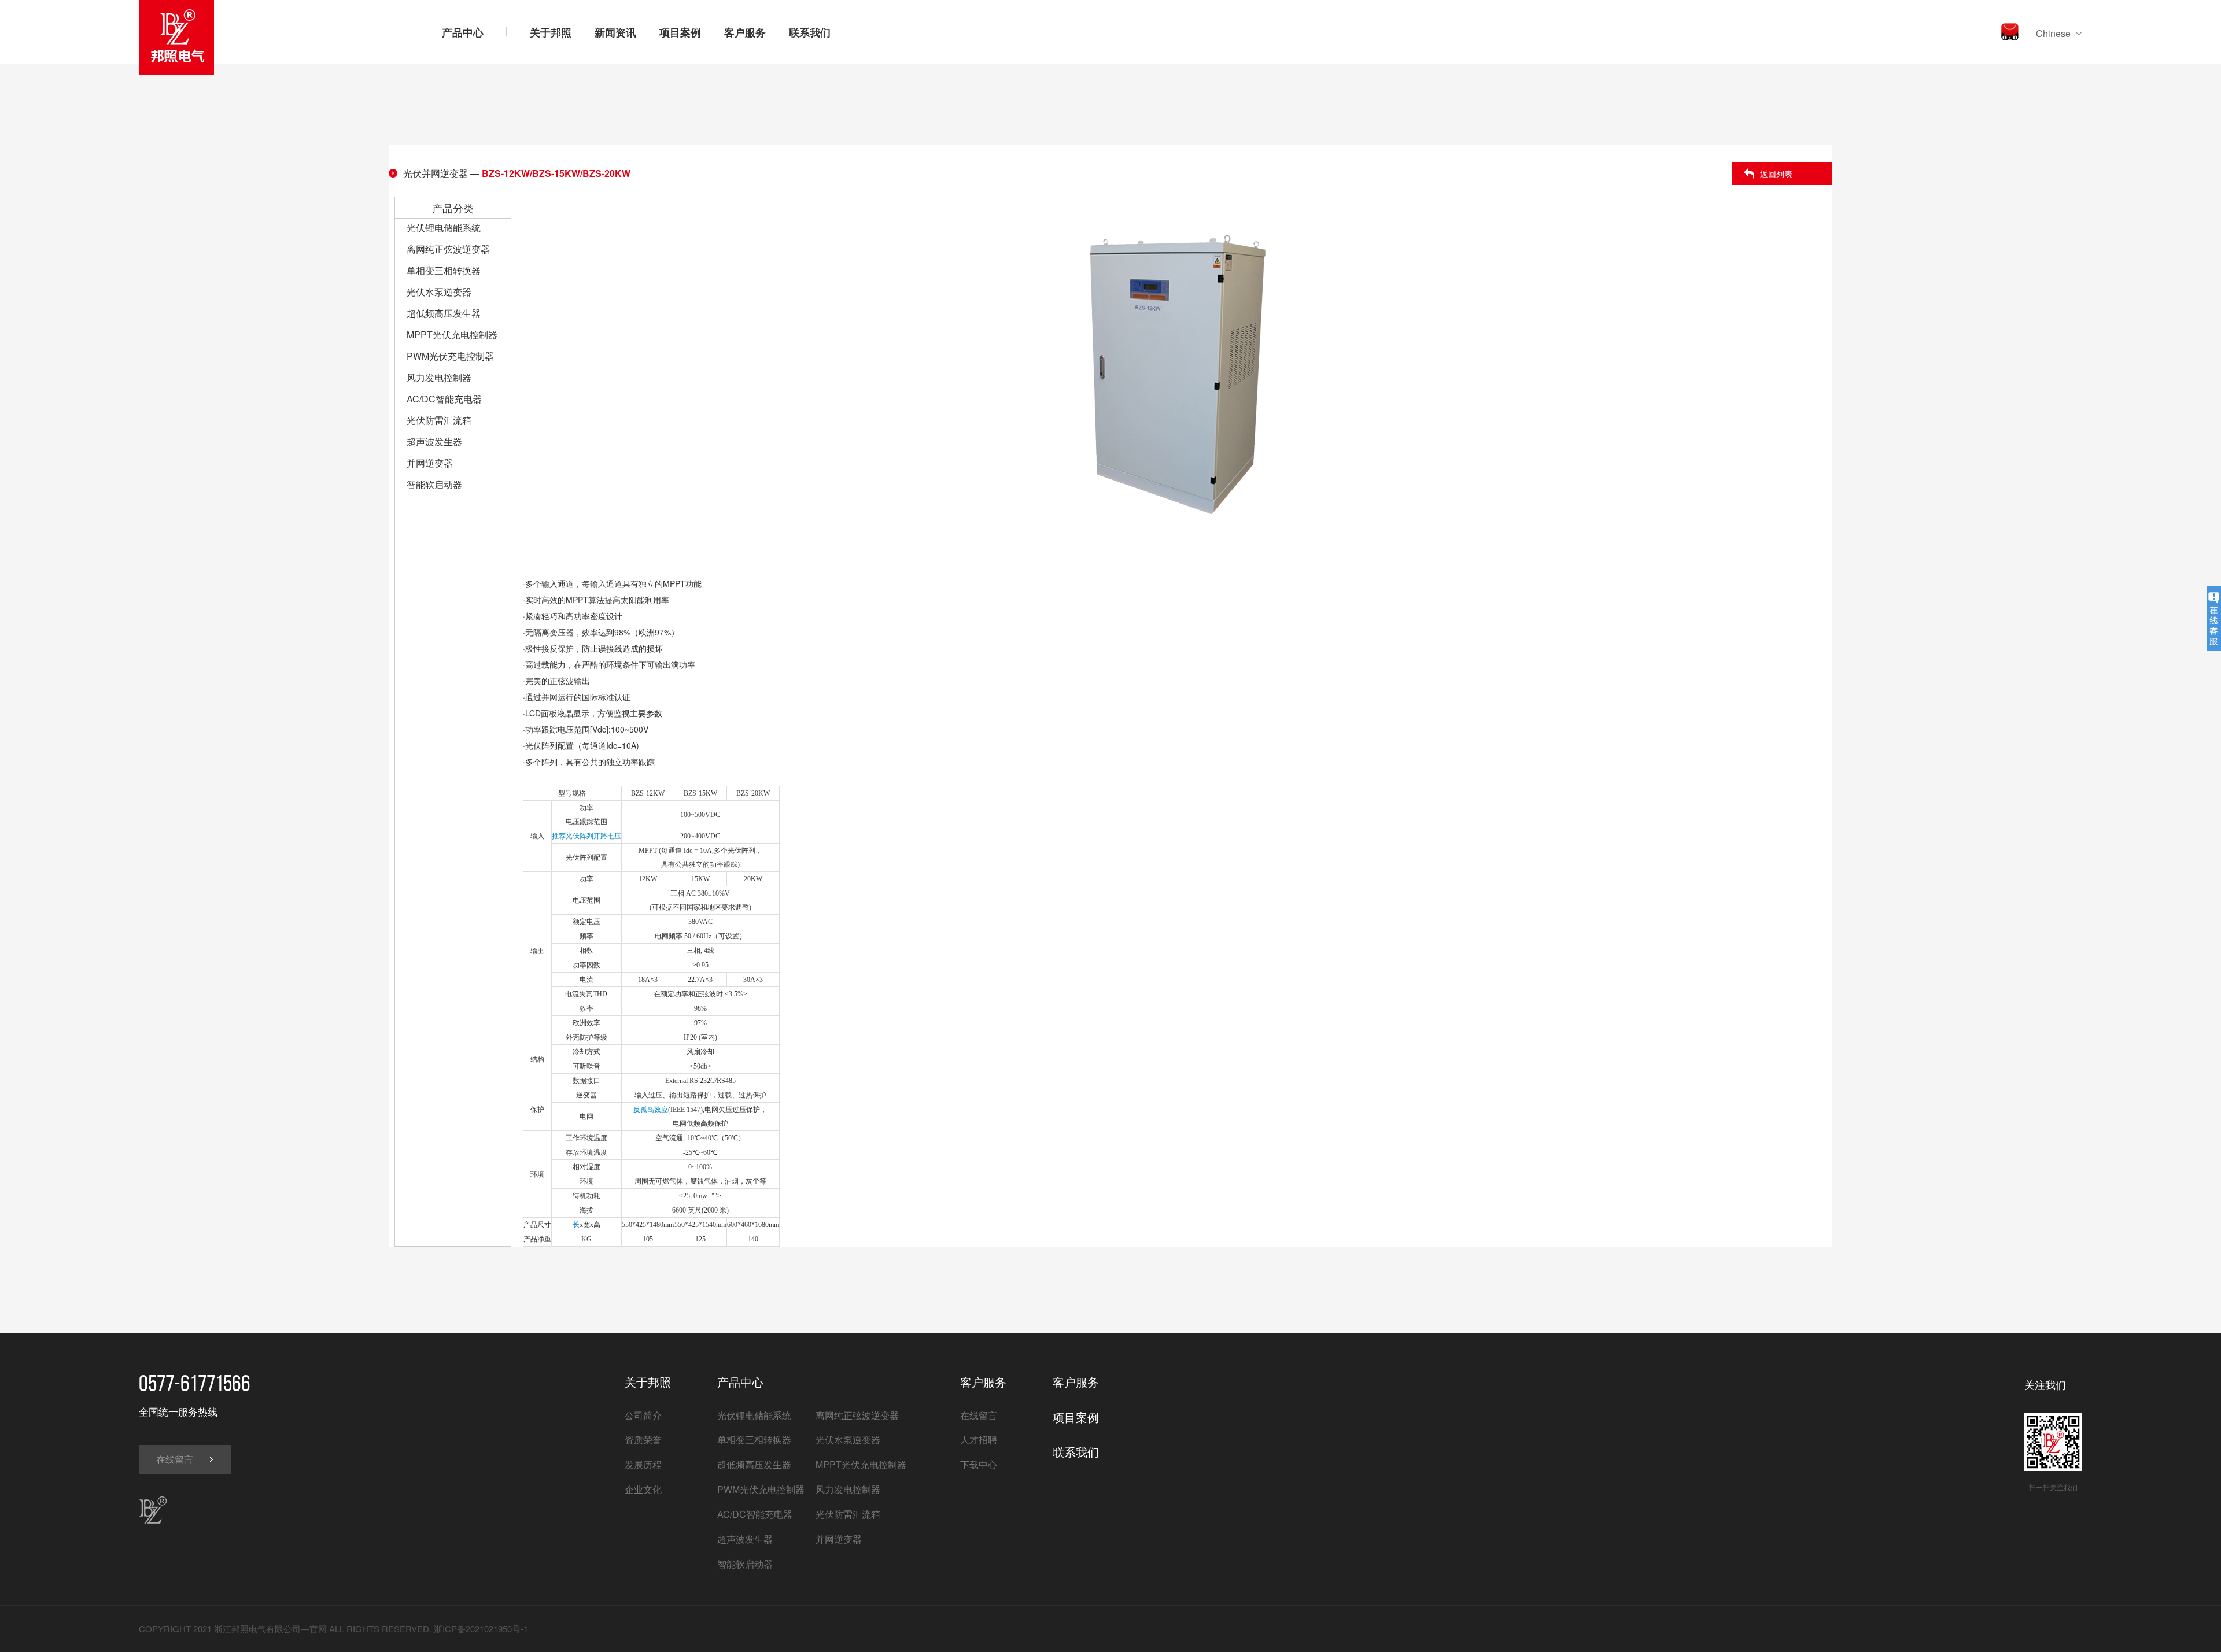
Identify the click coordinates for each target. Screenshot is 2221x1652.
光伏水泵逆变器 (439, 292)
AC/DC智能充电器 (444, 399)
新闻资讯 (615, 32)
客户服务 (745, 32)
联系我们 (810, 32)
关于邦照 (551, 32)
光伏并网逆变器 (436, 173)
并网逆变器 (430, 463)
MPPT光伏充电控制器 (452, 335)
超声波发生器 (434, 441)
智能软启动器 (434, 484)
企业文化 (643, 1489)
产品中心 (463, 32)
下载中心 (979, 1464)
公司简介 (643, 1415)
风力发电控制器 (439, 377)
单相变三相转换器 (444, 270)
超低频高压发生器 (444, 313)
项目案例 (680, 32)
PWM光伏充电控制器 (450, 356)
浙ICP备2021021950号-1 (481, 1629)
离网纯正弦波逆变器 (448, 249)
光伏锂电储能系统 (444, 228)
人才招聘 (979, 1440)
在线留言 (175, 1459)
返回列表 (1776, 173)
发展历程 (643, 1464)
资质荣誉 (643, 1440)
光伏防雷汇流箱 (439, 420)
